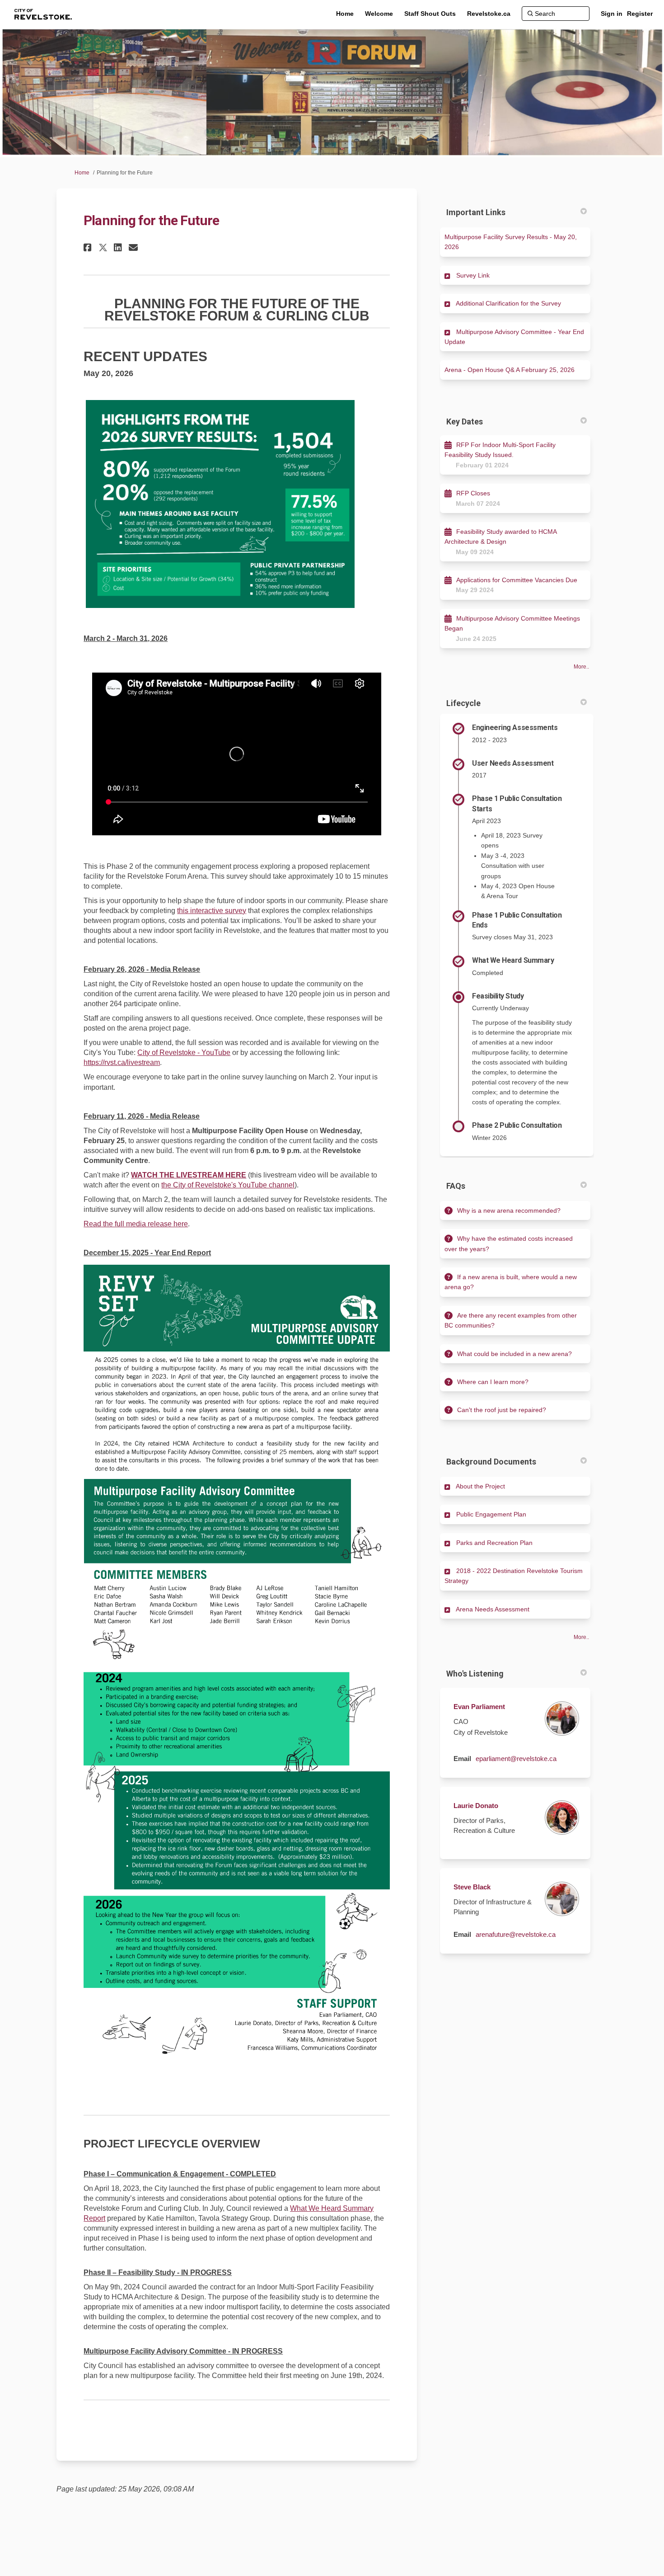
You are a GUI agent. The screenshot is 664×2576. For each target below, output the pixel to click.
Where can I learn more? (493, 1382)
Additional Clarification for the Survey (508, 303)
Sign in (612, 14)
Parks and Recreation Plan (494, 1543)
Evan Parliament (479, 1707)
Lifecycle (463, 703)
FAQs (456, 1186)
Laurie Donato (476, 1806)
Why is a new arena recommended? (509, 1210)
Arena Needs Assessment (493, 1609)
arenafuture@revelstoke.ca (516, 1934)
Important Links (476, 212)
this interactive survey (212, 911)
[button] (89, 247)
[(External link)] (237, 1463)
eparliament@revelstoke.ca (516, 1759)
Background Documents (491, 1462)
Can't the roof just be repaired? (502, 1410)
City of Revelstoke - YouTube (184, 1053)
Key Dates (465, 421)
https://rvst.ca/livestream (122, 1062)
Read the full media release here (136, 1224)
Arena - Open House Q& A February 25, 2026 (510, 370)
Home (82, 173)
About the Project (480, 1486)
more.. (581, 667)
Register (640, 14)
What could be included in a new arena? (514, 1354)
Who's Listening (475, 1674)
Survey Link (473, 275)
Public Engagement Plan (491, 1514)
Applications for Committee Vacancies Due (517, 580)
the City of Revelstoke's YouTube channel (228, 1185)
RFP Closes (473, 493)
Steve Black (472, 1887)
